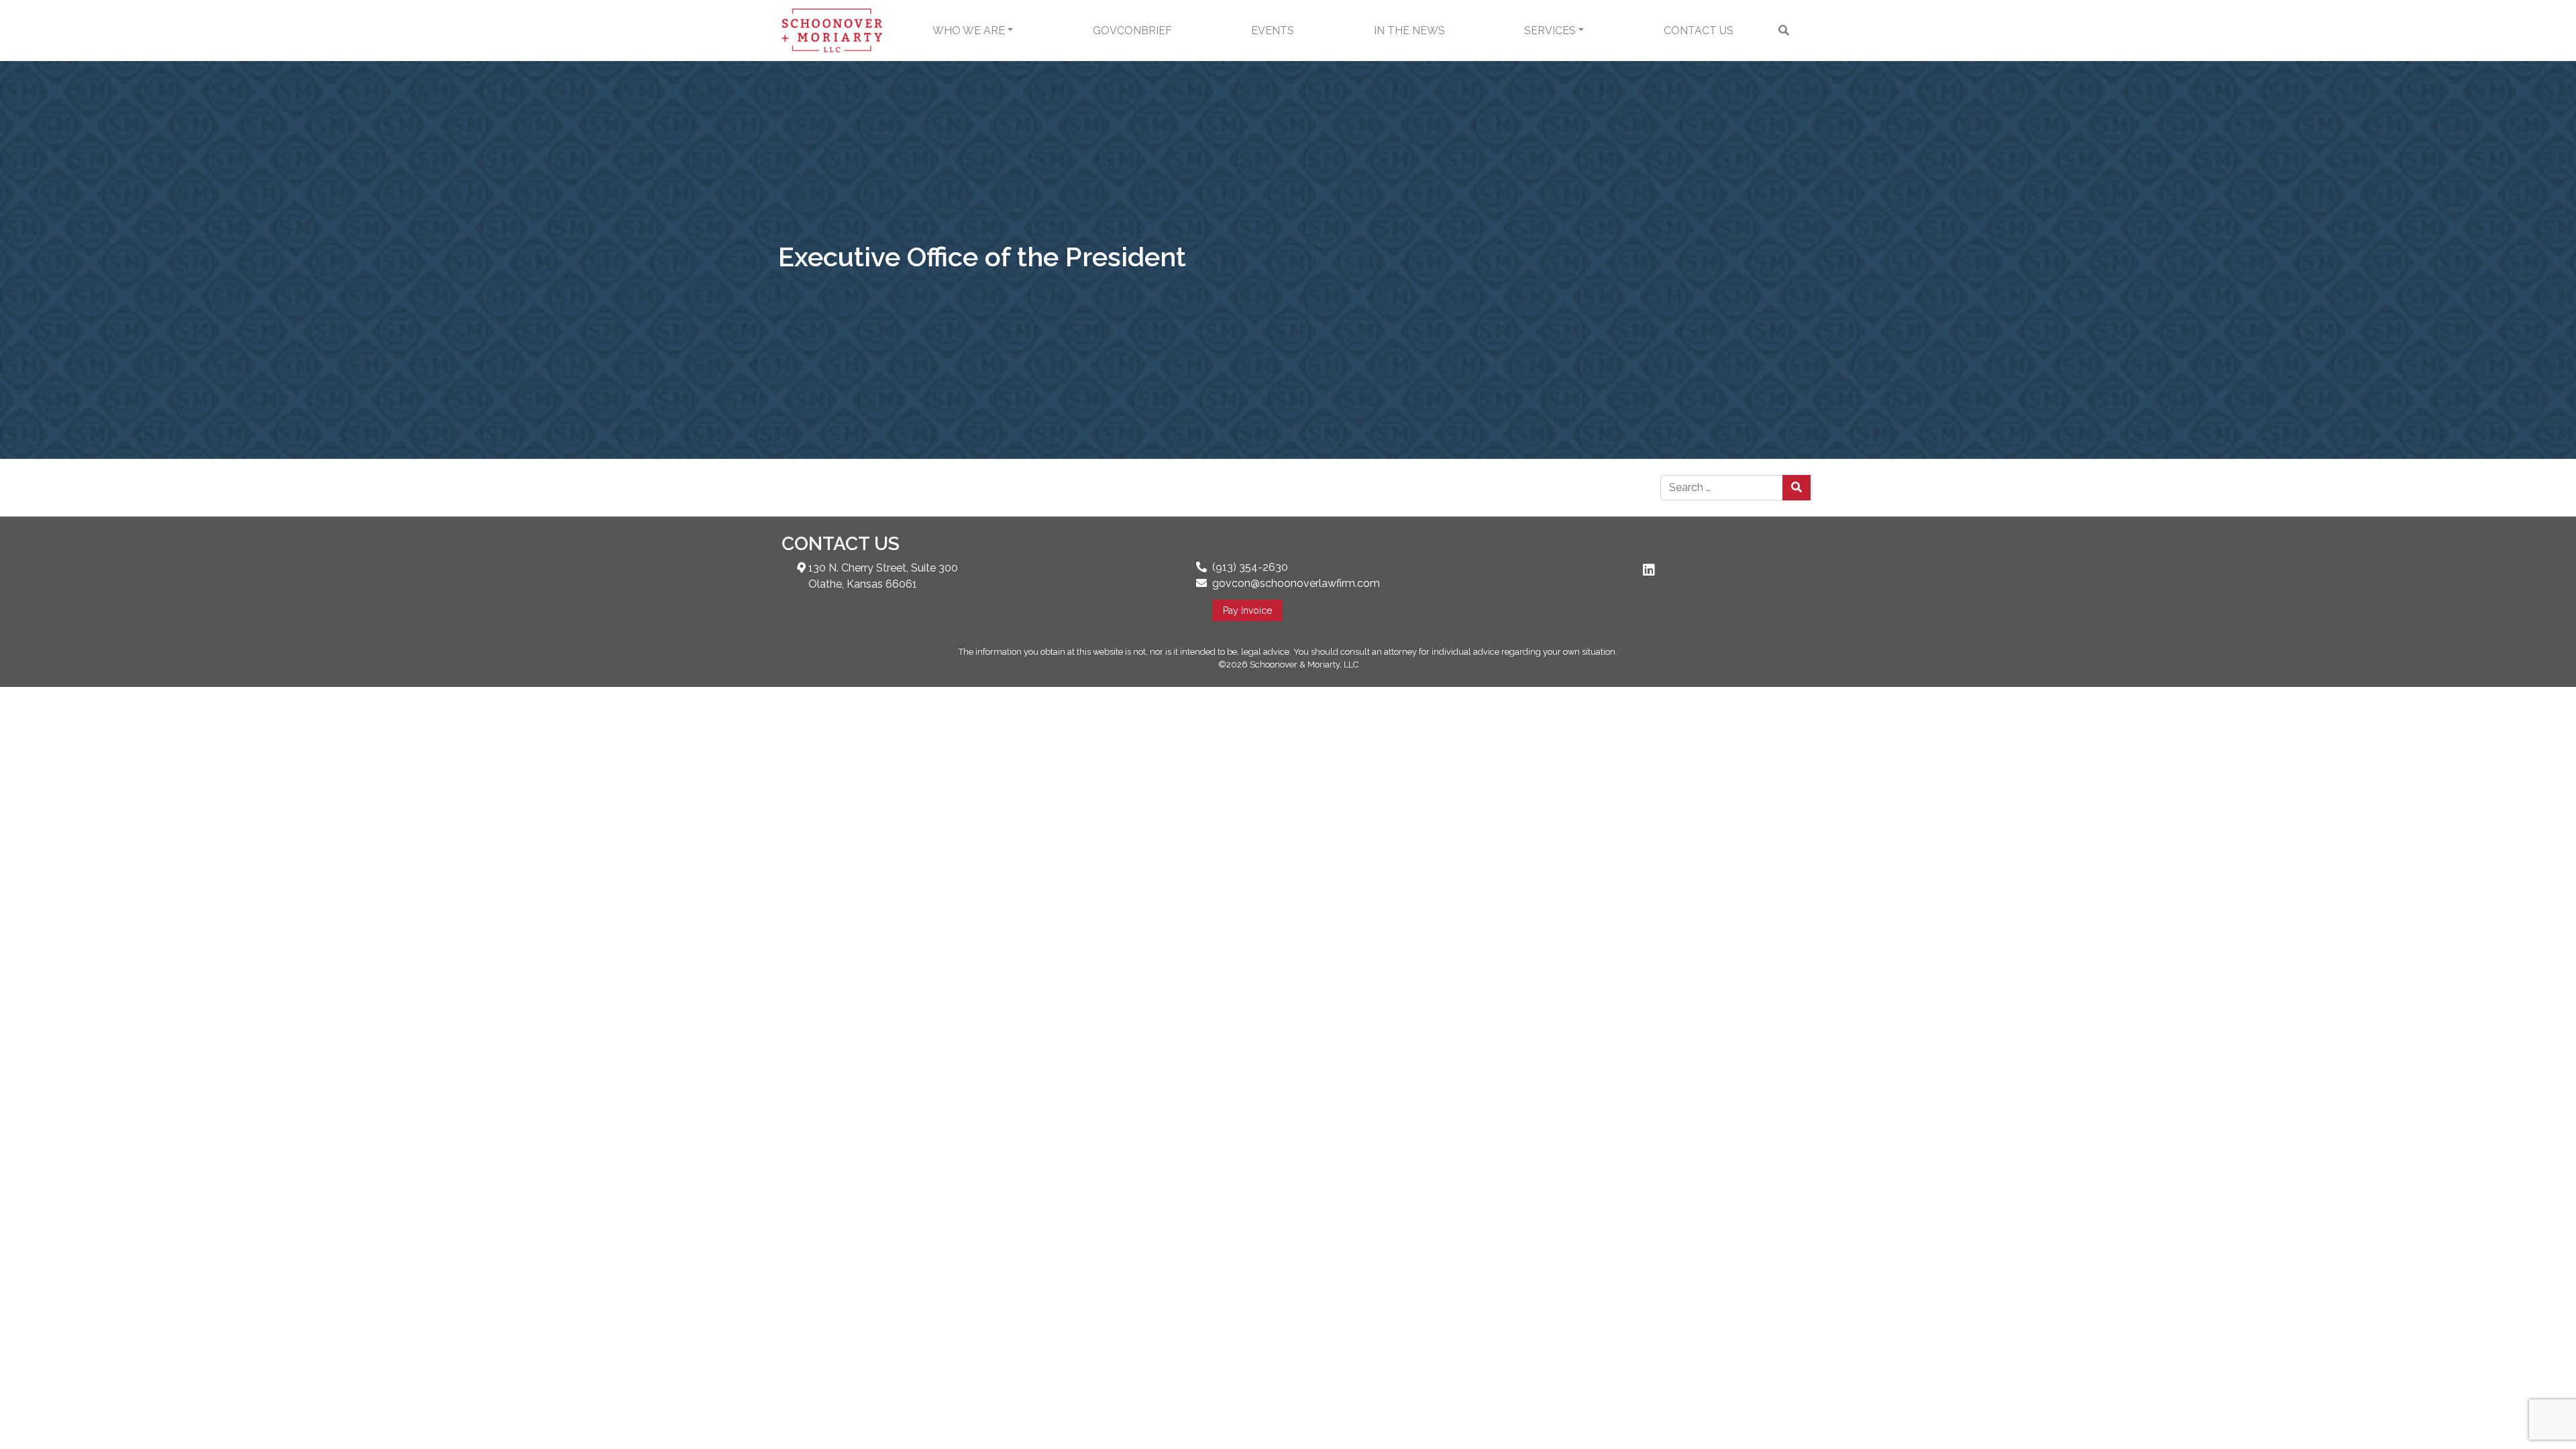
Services (1550, 31)
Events (1273, 31)
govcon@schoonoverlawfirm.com (1296, 583)
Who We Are (969, 31)
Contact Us (1699, 31)
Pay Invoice (1247, 610)
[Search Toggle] (1784, 31)
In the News (1409, 31)
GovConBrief (1132, 31)
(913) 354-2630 (1250, 567)
